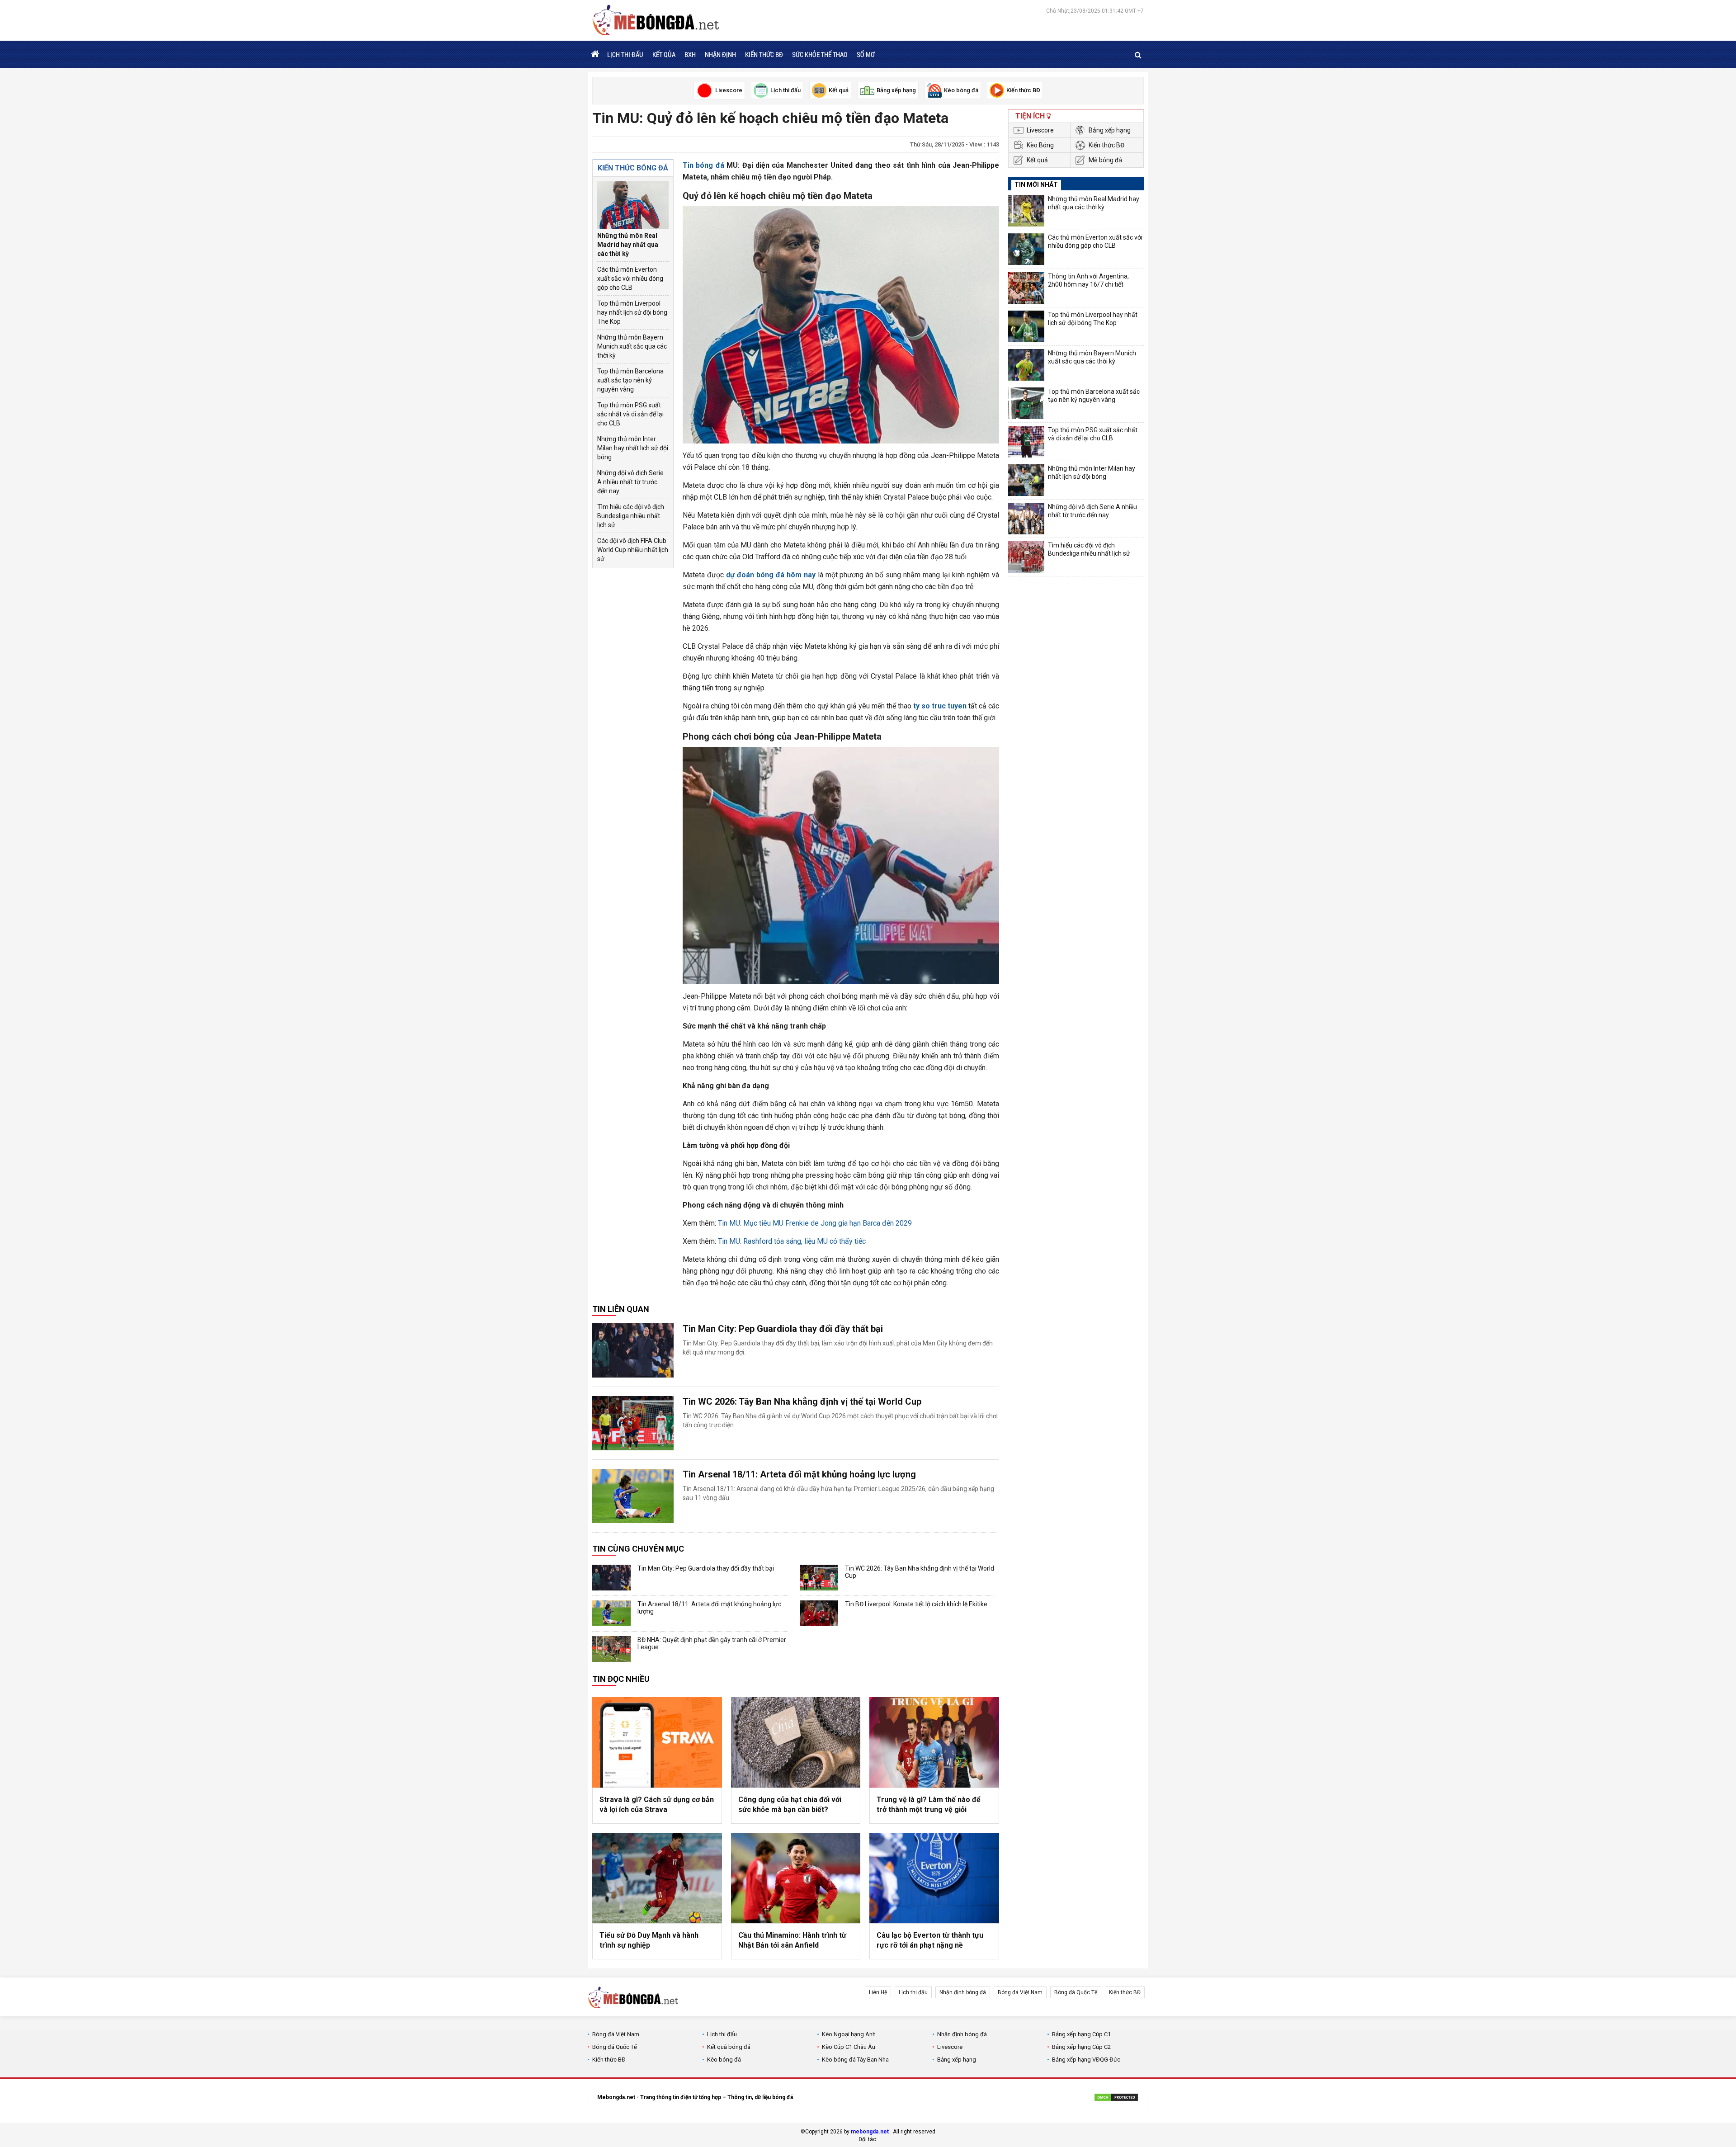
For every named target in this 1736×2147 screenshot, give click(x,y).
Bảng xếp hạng (1110, 130)
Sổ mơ (866, 54)
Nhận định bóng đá (963, 1992)
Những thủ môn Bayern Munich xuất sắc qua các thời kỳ (632, 346)
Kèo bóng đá (724, 2060)
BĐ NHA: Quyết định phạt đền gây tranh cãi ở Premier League (712, 1643)
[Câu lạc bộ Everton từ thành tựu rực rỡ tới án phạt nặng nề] (934, 1878)
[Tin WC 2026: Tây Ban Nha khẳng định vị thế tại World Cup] (633, 1423)
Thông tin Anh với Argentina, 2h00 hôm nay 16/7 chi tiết (1088, 280)
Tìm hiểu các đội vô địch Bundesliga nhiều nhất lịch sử (631, 516)
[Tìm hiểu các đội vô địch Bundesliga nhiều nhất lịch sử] (1026, 557)
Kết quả (1037, 160)
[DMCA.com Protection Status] (1116, 2099)
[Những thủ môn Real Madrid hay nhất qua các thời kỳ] (633, 205)
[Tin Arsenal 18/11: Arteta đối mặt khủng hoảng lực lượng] (633, 1496)
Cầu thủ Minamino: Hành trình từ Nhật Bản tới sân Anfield (792, 1940)
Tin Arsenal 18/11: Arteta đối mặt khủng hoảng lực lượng (799, 1474)
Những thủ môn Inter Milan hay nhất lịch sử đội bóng (633, 448)
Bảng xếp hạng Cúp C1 (1081, 2034)
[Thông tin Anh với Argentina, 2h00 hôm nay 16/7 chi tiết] (1026, 288)
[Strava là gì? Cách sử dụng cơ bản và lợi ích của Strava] (657, 1742)
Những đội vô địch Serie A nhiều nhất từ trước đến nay (630, 482)
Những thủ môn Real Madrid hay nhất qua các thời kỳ (628, 245)
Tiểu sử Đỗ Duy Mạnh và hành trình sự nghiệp (649, 1940)
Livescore (1040, 130)
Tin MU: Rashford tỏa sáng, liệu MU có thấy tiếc (792, 1241)
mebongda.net (870, 2132)
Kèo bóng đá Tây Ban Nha (855, 2060)
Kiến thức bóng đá (633, 168)
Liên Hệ (878, 1992)
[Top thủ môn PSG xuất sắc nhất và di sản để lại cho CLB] (1026, 442)
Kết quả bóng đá (729, 2047)
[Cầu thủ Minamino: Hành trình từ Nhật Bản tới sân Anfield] (796, 1878)
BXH (690, 54)
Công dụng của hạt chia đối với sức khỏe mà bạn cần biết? (790, 1805)
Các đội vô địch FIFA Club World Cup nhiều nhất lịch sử (633, 550)
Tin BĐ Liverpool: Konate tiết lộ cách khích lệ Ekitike (916, 1604)
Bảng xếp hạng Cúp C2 (1081, 2047)
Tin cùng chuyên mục (638, 1549)
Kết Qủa (664, 54)
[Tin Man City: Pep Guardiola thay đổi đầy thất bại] (633, 1350)
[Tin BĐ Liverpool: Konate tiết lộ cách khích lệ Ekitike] (819, 1613)
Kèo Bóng (1040, 145)
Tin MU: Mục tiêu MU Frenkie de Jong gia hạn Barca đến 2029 (815, 1223)
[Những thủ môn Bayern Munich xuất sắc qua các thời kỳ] (1026, 365)
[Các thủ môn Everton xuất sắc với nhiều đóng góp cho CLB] (1026, 249)
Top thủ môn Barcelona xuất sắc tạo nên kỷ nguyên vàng (630, 380)
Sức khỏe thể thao (820, 54)
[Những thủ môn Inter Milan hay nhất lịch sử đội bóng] (1026, 480)
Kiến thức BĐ (764, 54)
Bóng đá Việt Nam (1020, 1992)
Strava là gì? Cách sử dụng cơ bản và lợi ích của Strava (657, 1805)
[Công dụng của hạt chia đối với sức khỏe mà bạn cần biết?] (796, 1742)
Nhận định (720, 54)
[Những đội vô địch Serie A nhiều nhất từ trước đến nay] (1026, 519)
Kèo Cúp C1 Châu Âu (849, 2047)
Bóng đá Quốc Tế (1076, 1992)
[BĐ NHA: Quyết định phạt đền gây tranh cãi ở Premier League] (611, 1649)
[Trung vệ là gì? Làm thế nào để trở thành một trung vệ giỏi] (934, 1742)
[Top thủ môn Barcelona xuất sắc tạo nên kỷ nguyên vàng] (1026, 403)
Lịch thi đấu (625, 54)
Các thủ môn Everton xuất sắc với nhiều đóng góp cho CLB (630, 278)
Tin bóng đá (703, 165)
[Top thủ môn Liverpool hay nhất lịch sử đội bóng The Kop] (1026, 326)
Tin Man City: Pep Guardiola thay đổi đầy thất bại (783, 1329)
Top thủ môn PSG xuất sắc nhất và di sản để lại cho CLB (630, 414)
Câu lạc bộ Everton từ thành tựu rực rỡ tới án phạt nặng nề (930, 1940)
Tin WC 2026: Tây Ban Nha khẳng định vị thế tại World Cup (802, 1401)
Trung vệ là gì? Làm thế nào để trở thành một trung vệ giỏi (929, 1805)
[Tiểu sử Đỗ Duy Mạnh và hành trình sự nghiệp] (657, 1878)
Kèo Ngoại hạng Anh (849, 2034)
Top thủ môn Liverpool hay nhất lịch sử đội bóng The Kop (632, 312)
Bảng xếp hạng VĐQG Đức (1086, 2060)
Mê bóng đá (1105, 160)
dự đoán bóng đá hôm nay (771, 575)
